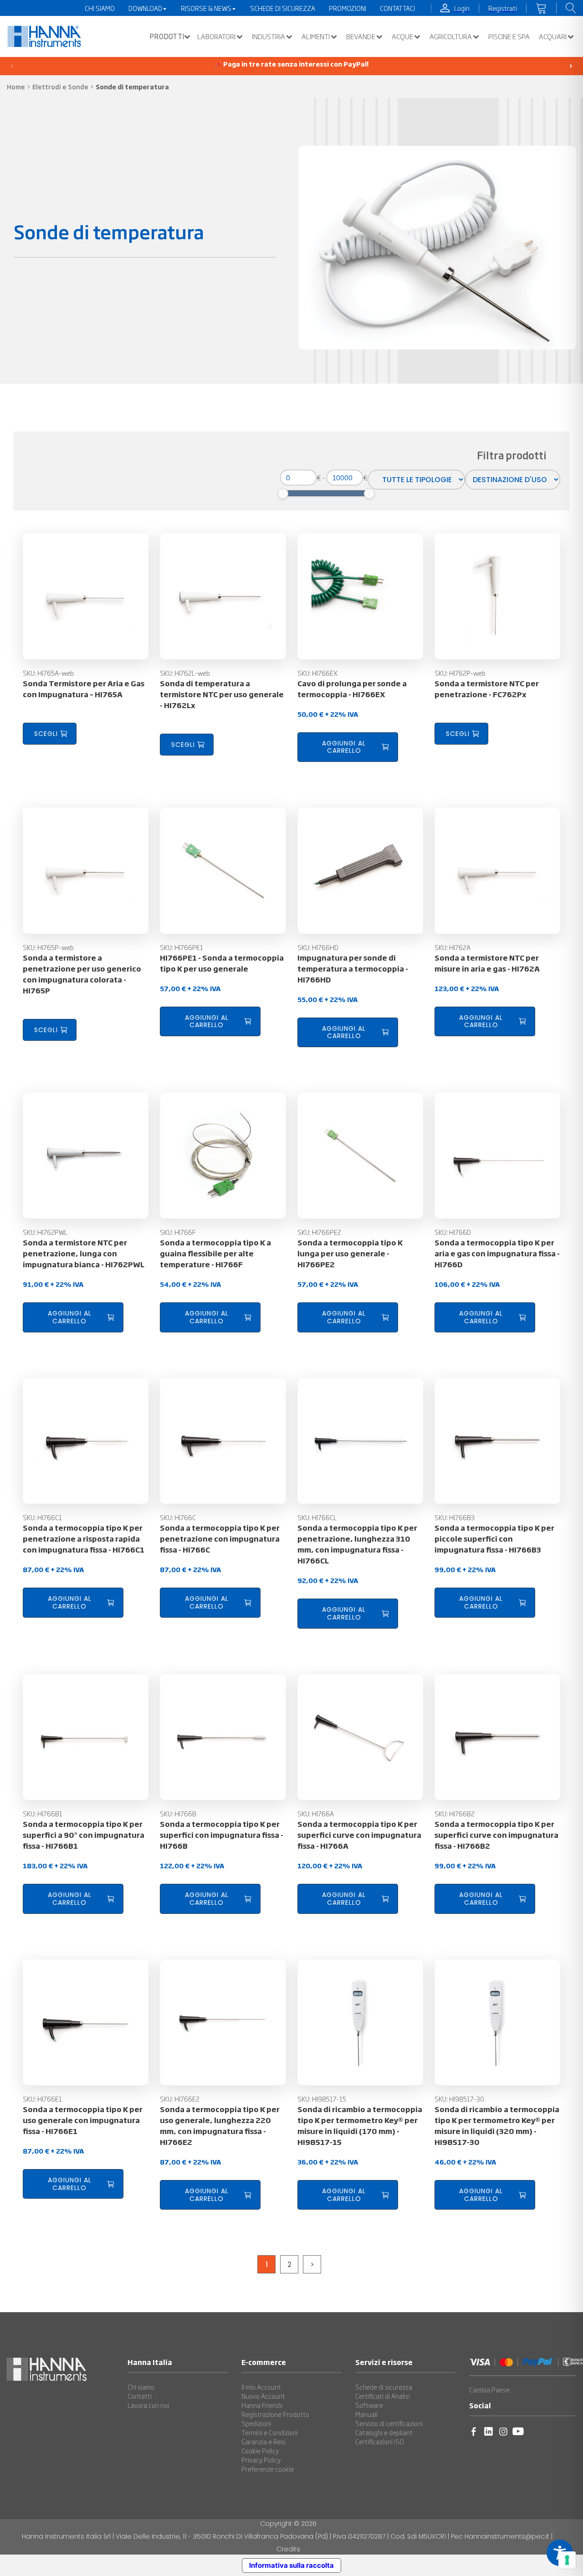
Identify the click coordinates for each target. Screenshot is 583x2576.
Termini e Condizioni (270, 2432)
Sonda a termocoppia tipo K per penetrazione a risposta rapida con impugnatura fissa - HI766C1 (84, 1538)
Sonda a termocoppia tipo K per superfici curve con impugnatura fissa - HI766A (359, 1835)
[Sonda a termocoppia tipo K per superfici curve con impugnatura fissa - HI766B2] (497, 1737)
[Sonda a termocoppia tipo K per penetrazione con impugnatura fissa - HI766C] (223, 1441)
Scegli (46, 734)
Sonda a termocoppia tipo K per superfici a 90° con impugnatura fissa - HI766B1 (84, 1835)
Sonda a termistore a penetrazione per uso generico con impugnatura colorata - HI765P (82, 974)
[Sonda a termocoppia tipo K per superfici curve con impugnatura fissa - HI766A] (360, 1737)
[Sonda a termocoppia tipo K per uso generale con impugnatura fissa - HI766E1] (86, 2022)
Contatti (140, 2396)
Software (369, 2405)
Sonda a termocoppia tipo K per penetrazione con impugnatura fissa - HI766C (220, 1538)
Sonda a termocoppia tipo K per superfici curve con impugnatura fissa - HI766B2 (496, 1835)
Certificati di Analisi (383, 2396)
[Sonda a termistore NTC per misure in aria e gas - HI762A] (497, 870)
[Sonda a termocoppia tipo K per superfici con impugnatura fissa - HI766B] (223, 1737)
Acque (402, 36)
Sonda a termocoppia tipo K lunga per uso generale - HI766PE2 (350, 1253)
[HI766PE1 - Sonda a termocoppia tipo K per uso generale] (223, 870)
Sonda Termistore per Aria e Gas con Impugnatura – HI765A (84, 689)
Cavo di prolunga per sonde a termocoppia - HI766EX (352, 689)
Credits (288, 2549)
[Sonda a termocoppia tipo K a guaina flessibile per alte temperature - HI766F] (223, 1156)
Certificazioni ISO (380, 2442)
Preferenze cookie (268, 2469)
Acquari (553, 36)
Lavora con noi (148, 2405)
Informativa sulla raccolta (291, 2565)
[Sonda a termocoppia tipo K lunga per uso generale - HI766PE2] (360, 1156)
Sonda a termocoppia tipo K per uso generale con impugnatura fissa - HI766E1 (83, 2120)
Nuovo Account (263, 2396)
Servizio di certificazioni (389, 2423)
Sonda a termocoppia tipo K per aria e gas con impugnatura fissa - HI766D (497, 1253)
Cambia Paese (489, 2390)
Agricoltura (451, 36)
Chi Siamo (100, 8)
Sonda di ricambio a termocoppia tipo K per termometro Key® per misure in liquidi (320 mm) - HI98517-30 (497, 2125)
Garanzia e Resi (263, 2442)
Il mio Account (261, 2387)
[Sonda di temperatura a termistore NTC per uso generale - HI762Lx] (223, 596)
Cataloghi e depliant (384, 2432)
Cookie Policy (260, 2451)
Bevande (361, 36)
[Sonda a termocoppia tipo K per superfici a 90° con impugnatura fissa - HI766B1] (86, 1737)
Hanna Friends (262, 2405)
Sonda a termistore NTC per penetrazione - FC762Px (487, 689)
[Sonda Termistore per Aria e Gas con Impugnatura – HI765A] (86, 596)
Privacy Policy (261, 2460)
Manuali (366, 2414)
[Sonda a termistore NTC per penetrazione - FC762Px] (497, 596)
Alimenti (316, 36)
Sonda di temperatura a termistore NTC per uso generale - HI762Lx (222, 694)
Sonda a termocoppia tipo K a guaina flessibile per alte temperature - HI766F (215, 1253)
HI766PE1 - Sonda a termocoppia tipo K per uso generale (222, 963)
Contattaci (397, 8)
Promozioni (348, 8)
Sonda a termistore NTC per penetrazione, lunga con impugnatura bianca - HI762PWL (84, 1253)
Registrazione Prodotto (275, 2414)
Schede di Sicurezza (283, 8)
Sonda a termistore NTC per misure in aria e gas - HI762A (487, 963)
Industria (268, 36)
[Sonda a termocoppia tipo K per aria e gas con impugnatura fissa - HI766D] (497, 1156)
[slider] (283, 494)
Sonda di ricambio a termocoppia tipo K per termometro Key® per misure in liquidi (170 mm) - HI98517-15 (360, 2125)
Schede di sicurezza (384, 2387)
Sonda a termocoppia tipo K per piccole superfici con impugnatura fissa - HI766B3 (494, 1538)
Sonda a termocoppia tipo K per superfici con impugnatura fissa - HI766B (222, 1835)
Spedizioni (256, 2423)
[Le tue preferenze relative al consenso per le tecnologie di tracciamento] (567, 2560)
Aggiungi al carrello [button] (344, 747)
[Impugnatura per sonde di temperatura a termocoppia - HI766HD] (360, 870)
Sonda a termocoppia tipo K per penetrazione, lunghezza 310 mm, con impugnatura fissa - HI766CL (357, 1544)
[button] (168, 36)
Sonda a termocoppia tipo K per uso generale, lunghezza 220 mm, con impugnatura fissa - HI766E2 (220, 2125)
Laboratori (216, 36)
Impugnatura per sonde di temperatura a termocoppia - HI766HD (353, 968)
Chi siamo (141, 2387)
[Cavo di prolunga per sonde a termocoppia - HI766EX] (360, 596)
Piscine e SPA (509, 36)
